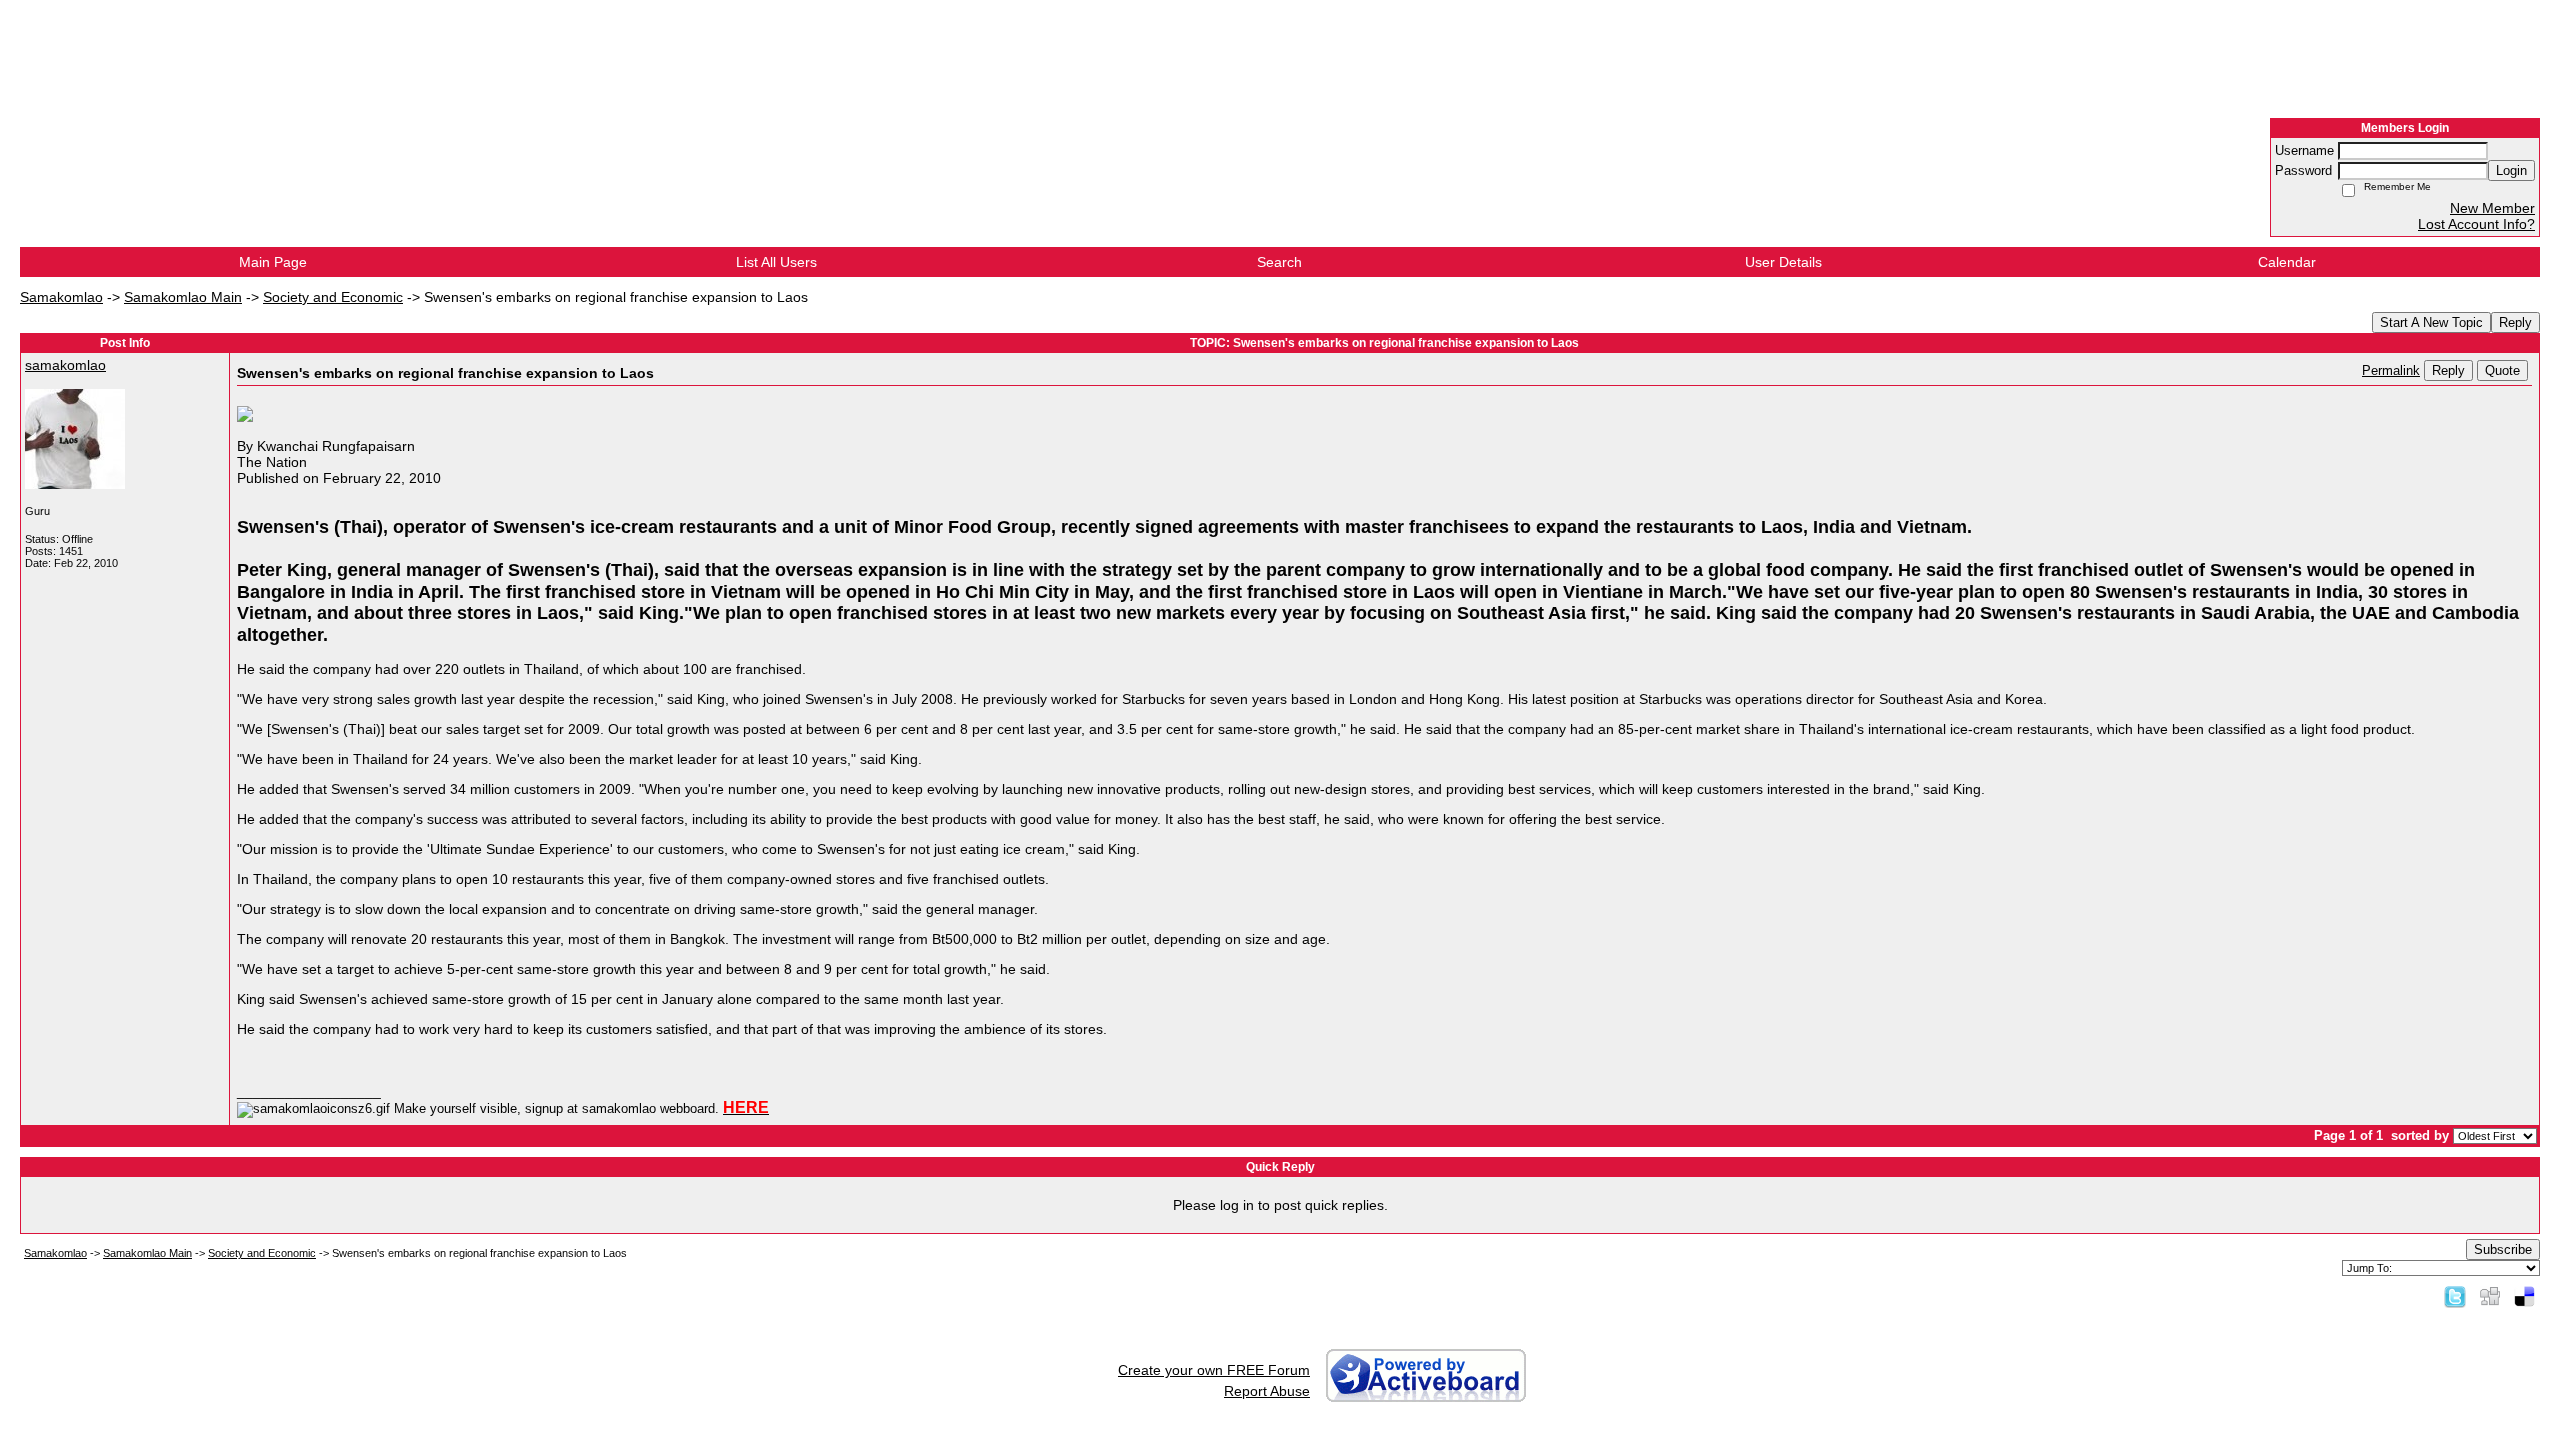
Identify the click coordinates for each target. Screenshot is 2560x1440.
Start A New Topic (2431, 322)
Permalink (2391, 371)
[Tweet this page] (2455, 1296)
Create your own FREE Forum (1214, 1370)
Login (2511, 170)
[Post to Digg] (2490, 1296)
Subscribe (2503, 1249)
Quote (2502, 370)
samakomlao (65, 365)
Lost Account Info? (2476, 224)
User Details (1783, 262)
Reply (2515, 322)
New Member (2492, 208)
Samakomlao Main (183, 297)
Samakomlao (61, 297)
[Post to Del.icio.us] (2524, 1296)
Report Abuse (1267, 1391)
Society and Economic (333, 297)
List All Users (776, 262)
